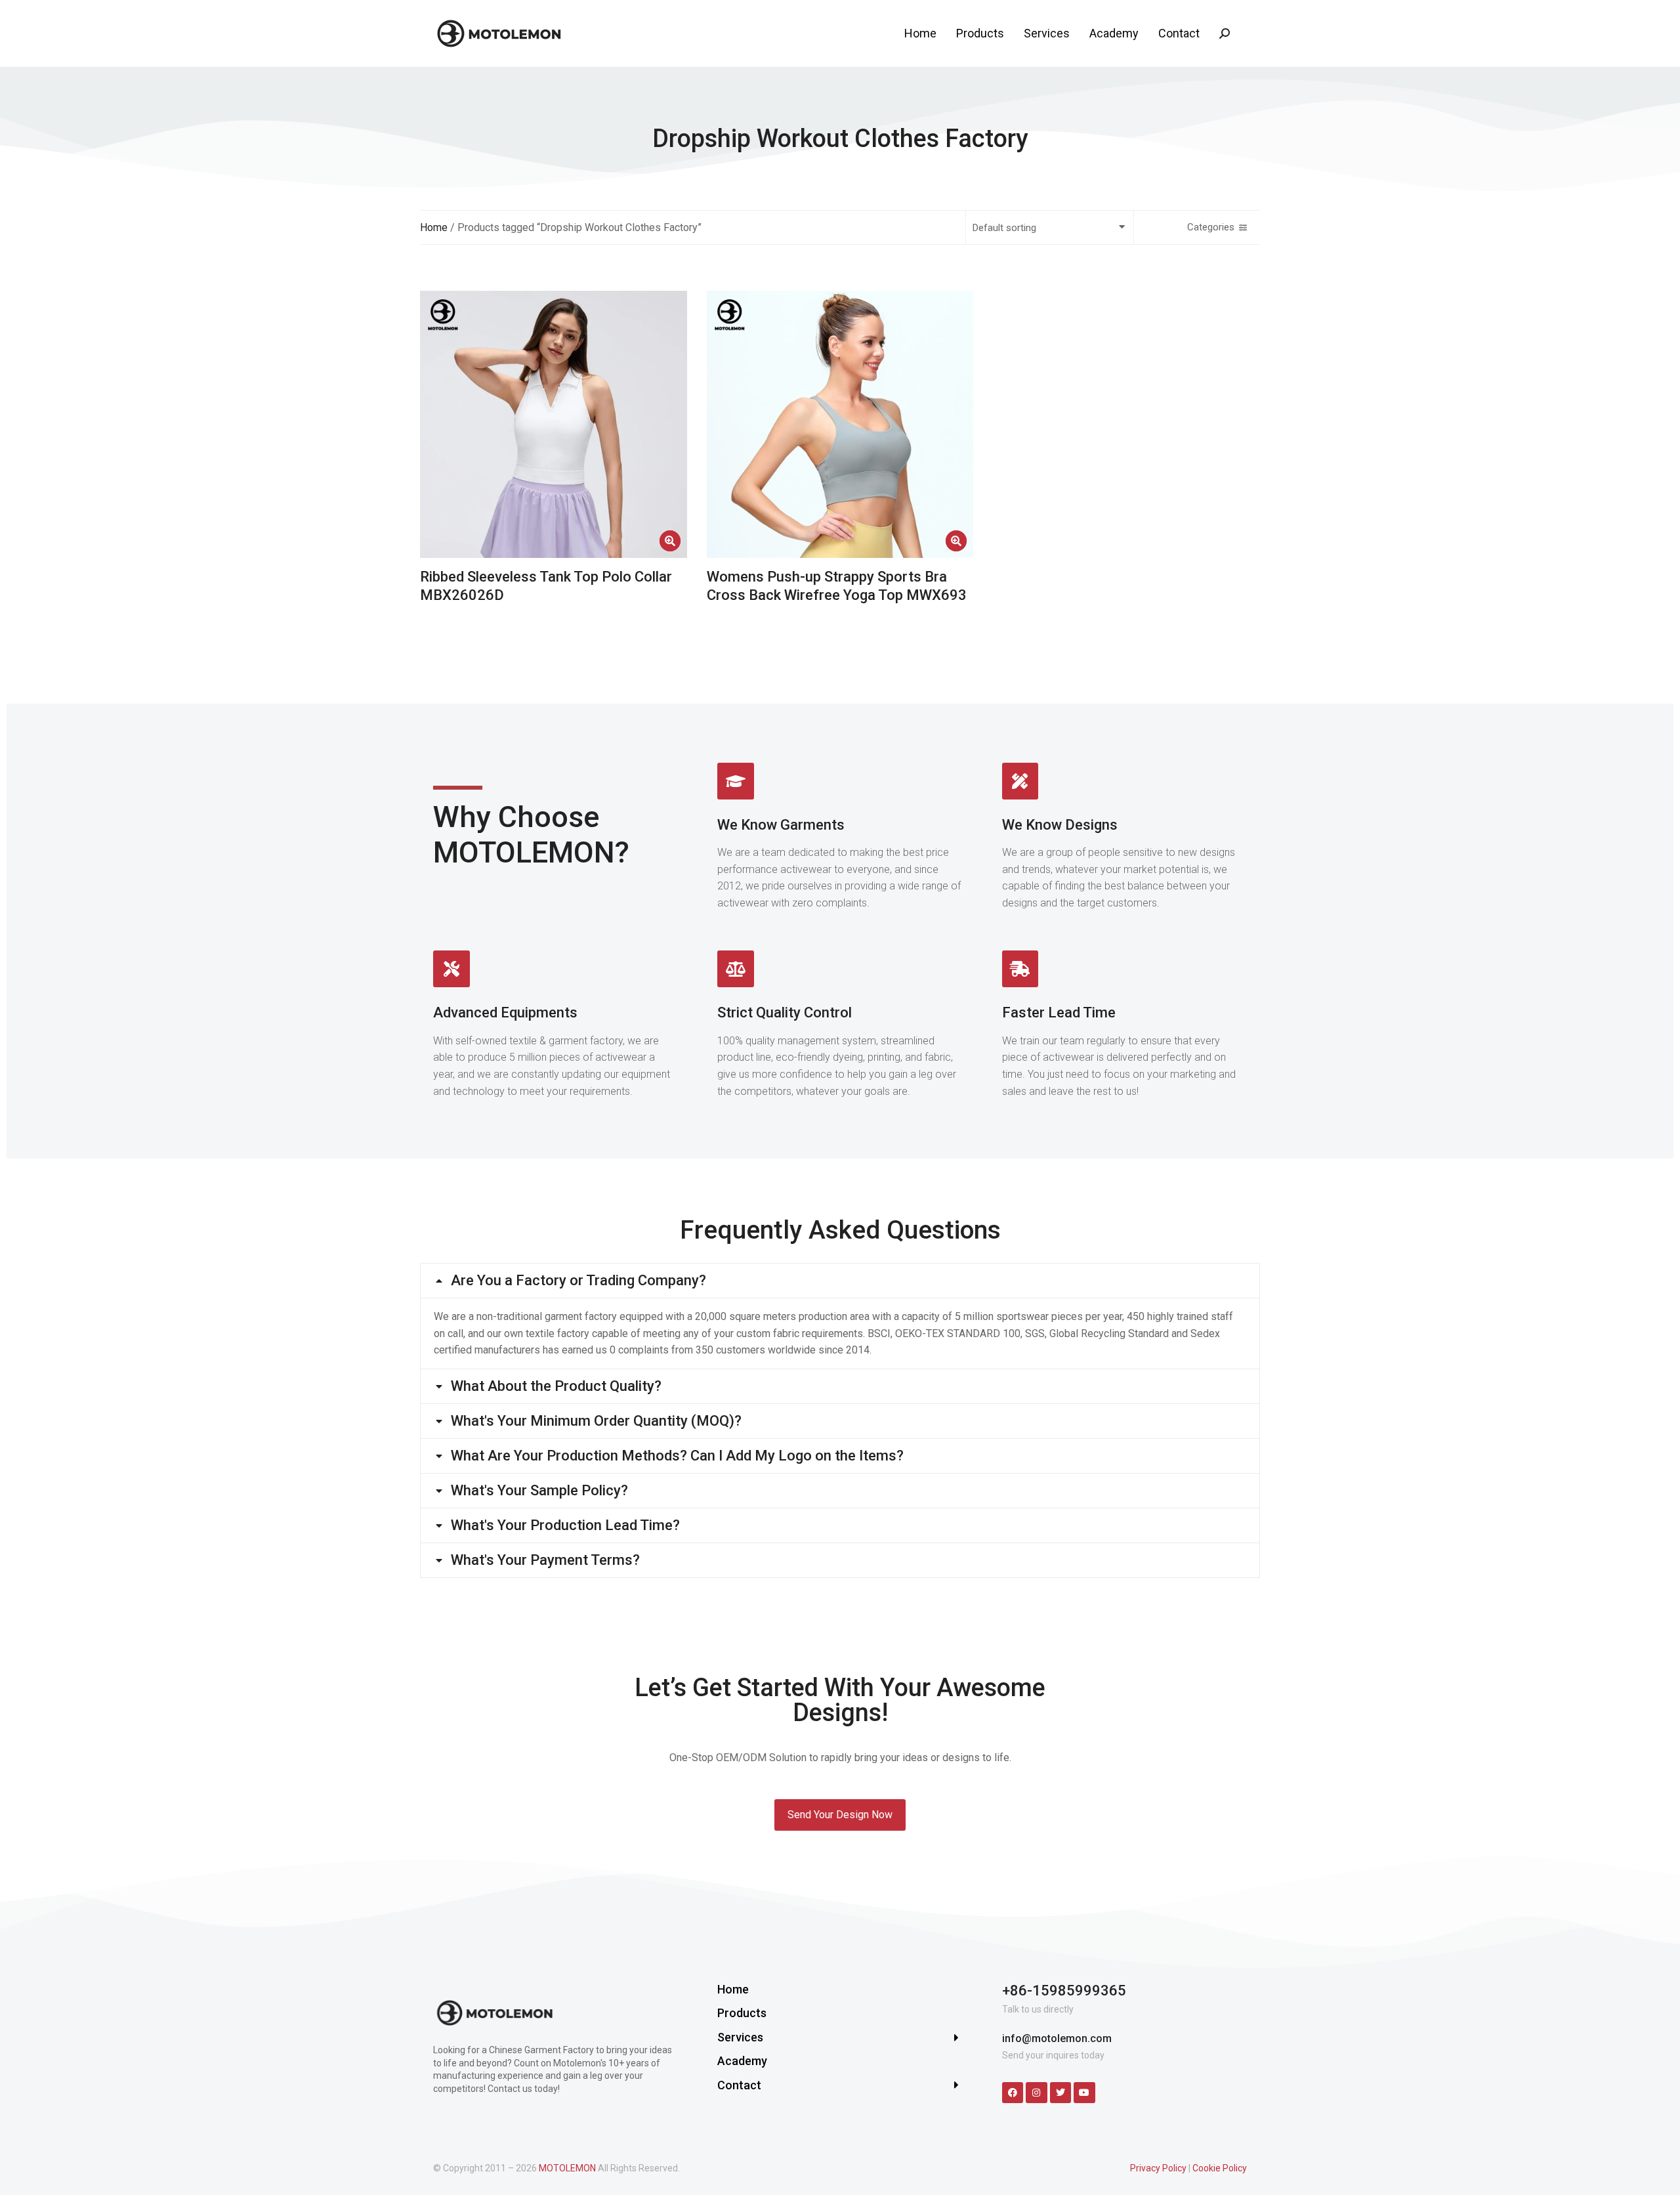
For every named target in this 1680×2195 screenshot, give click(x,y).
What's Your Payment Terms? (545, 1560)
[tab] (840, 1281)
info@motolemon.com (1057, 2038)
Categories (1211, 227)
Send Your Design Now (840, 1815)
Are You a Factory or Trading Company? (578, 1281)
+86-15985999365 (1064, 1991)
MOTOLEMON (567, 2168)
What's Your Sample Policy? (539, 1491)
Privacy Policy (1158, 2168)
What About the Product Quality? (556, 1386)
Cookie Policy (1220, 2168)
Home (434, 227)
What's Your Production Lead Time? (565, 1525)
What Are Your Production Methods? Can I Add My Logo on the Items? (677, 1456)
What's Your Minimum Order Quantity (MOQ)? (596, 1421)
